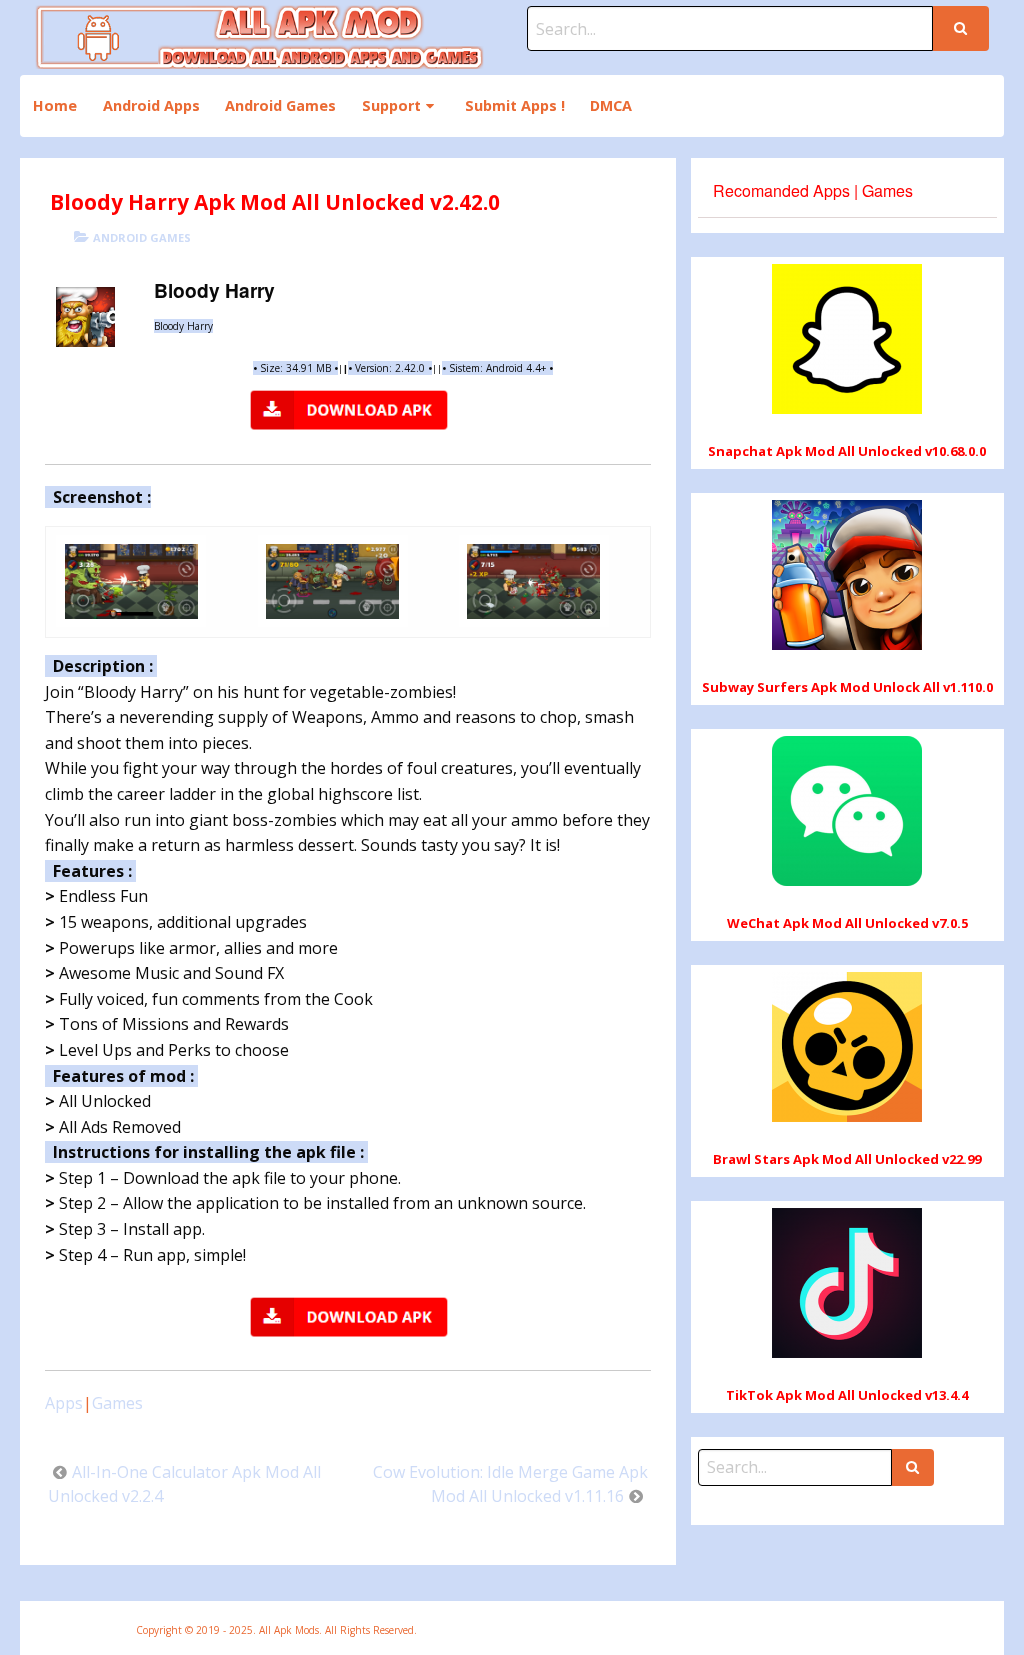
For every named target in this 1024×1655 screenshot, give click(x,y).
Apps (64, 1403)
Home (55, 105)
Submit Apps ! (515, 105)
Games (117, 1403)
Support (391, 105)
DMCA (611, 105)
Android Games (280, 105)
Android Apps (151, 105)
